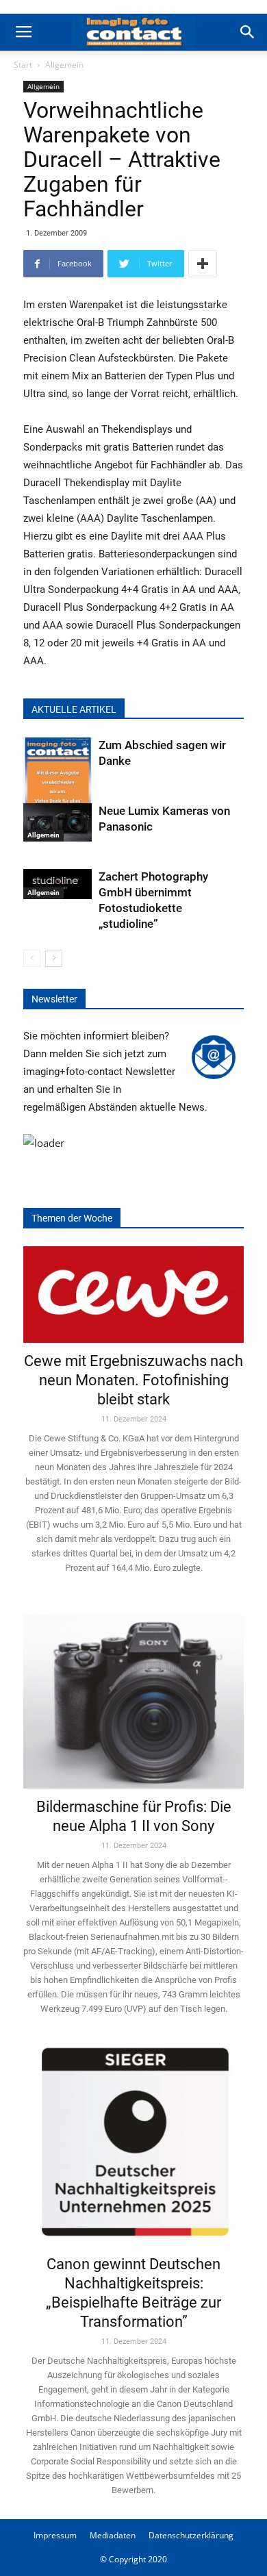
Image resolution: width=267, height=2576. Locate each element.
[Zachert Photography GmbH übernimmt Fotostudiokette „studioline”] (58, 884)
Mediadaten (113, 2535)
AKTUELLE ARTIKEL (74, 709)
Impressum (55, 2535)
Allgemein (64, 65)
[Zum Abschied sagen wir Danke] (58, 784)
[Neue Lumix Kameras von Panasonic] (58, 822)
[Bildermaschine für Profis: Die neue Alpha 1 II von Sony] (133, 1693)
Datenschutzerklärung (191, 2535)
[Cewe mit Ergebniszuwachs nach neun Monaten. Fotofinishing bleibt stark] (133, 1295)
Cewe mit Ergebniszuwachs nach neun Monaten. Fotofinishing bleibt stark (133, 1380)
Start (23, 65)
